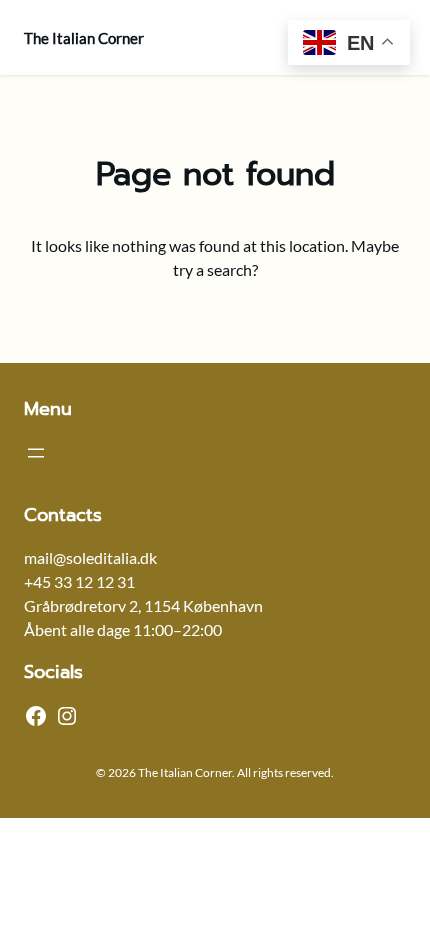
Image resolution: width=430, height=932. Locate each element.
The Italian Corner (84, 38)
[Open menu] (36, 453)
